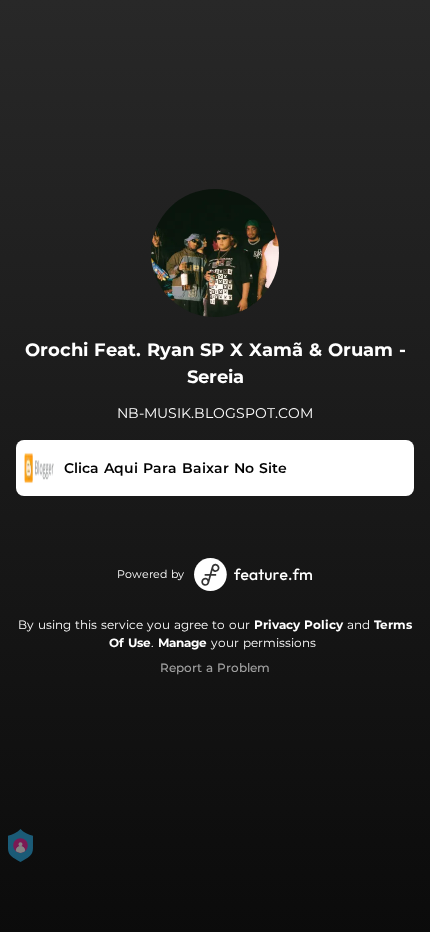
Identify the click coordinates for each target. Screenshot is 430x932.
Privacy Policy (298, 624)
